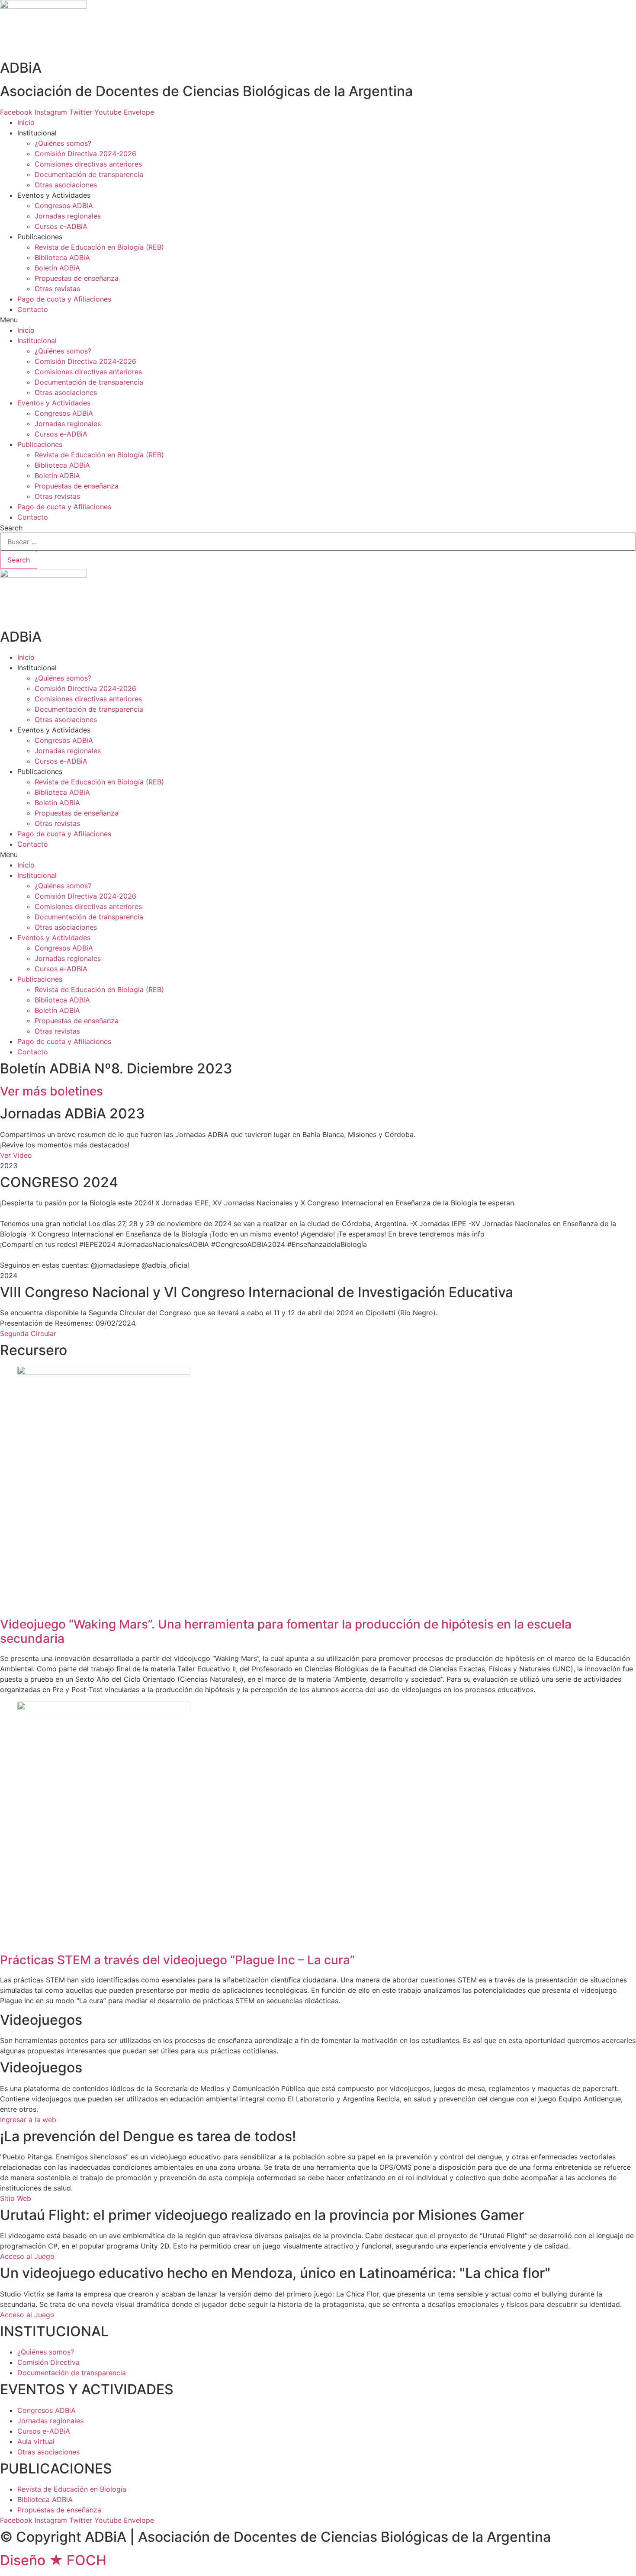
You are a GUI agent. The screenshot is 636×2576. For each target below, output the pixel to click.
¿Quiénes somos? (63, 143)
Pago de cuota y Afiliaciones (64, 299)
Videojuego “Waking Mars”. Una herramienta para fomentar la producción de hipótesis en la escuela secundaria (286, 1632)
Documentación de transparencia (89, 174)
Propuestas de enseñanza (77, 278)
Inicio (26, 122)
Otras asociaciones (66, 185)
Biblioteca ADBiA (62, 257)
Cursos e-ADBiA (61, 226)
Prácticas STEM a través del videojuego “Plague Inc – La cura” (177, 1960)
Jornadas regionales (68, 216)
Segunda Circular (28, 1333)
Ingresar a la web (28, 2120)
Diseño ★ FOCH (53, 2560)
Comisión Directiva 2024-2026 (85, 154)
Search (11, 528)
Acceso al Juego (27, 2256)
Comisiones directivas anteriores (88, 164)
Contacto (33, 309)
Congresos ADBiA (64, 206)
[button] (318, 320)
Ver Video (16, 1155)
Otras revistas (57, 289)
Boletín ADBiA (57, 268)
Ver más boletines (51, 1091)
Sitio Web (16, 2198)
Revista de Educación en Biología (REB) (99, 247)
